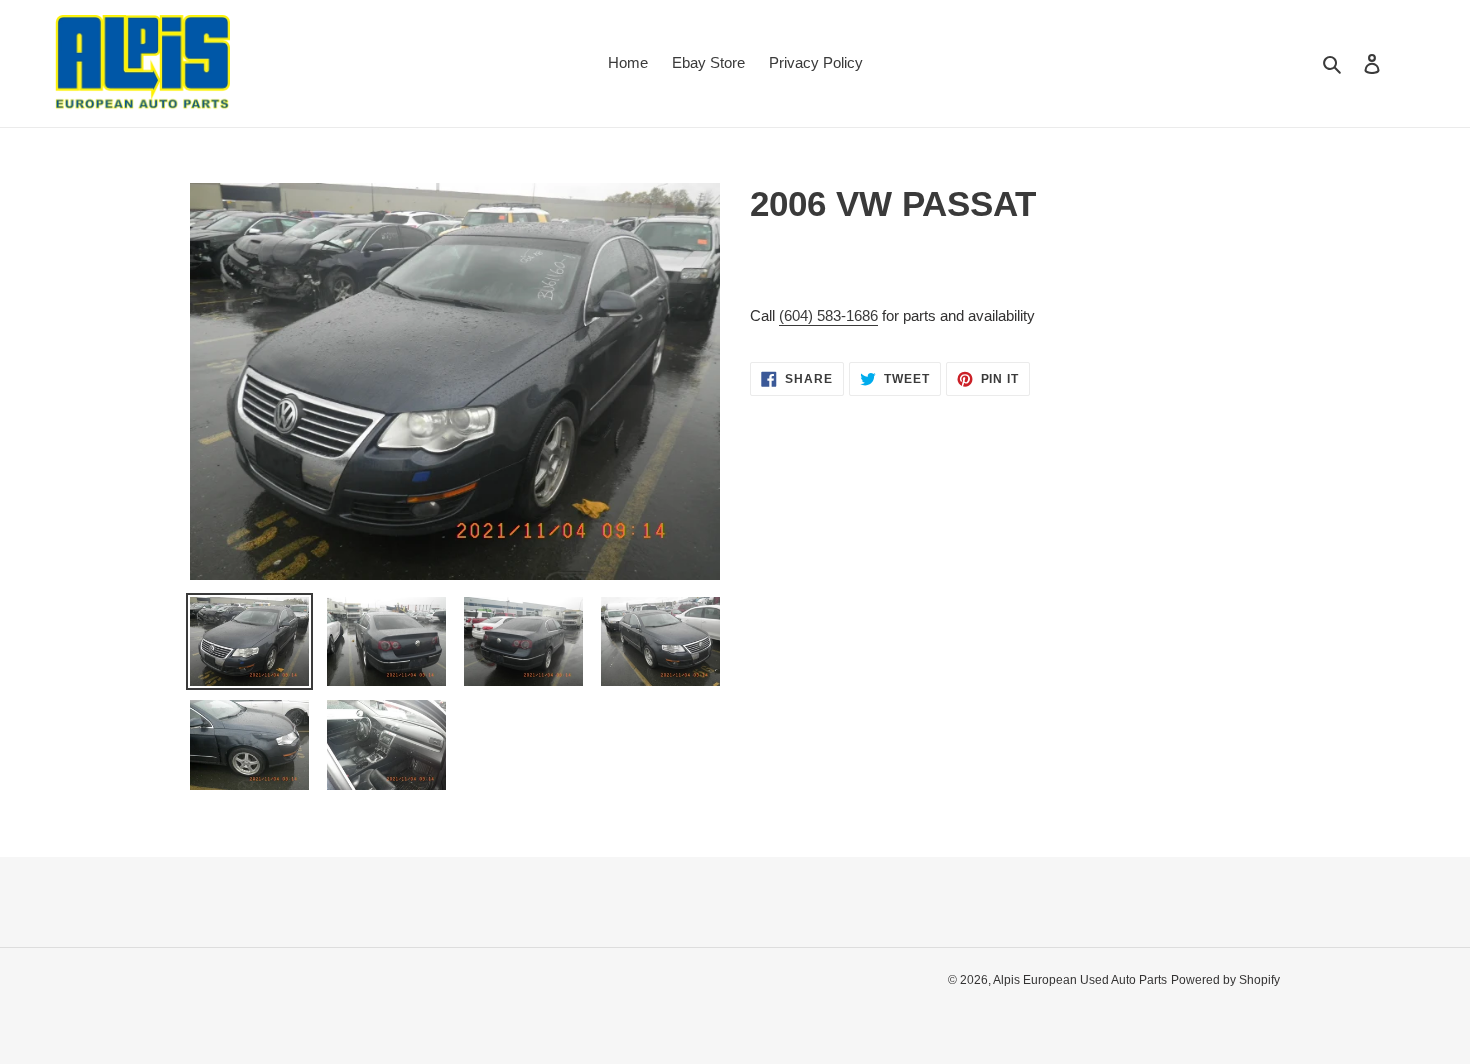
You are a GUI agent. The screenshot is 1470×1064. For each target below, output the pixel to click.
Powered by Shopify (1225, 980)
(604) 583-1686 (828, 315)
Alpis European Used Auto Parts (1080, 980)
